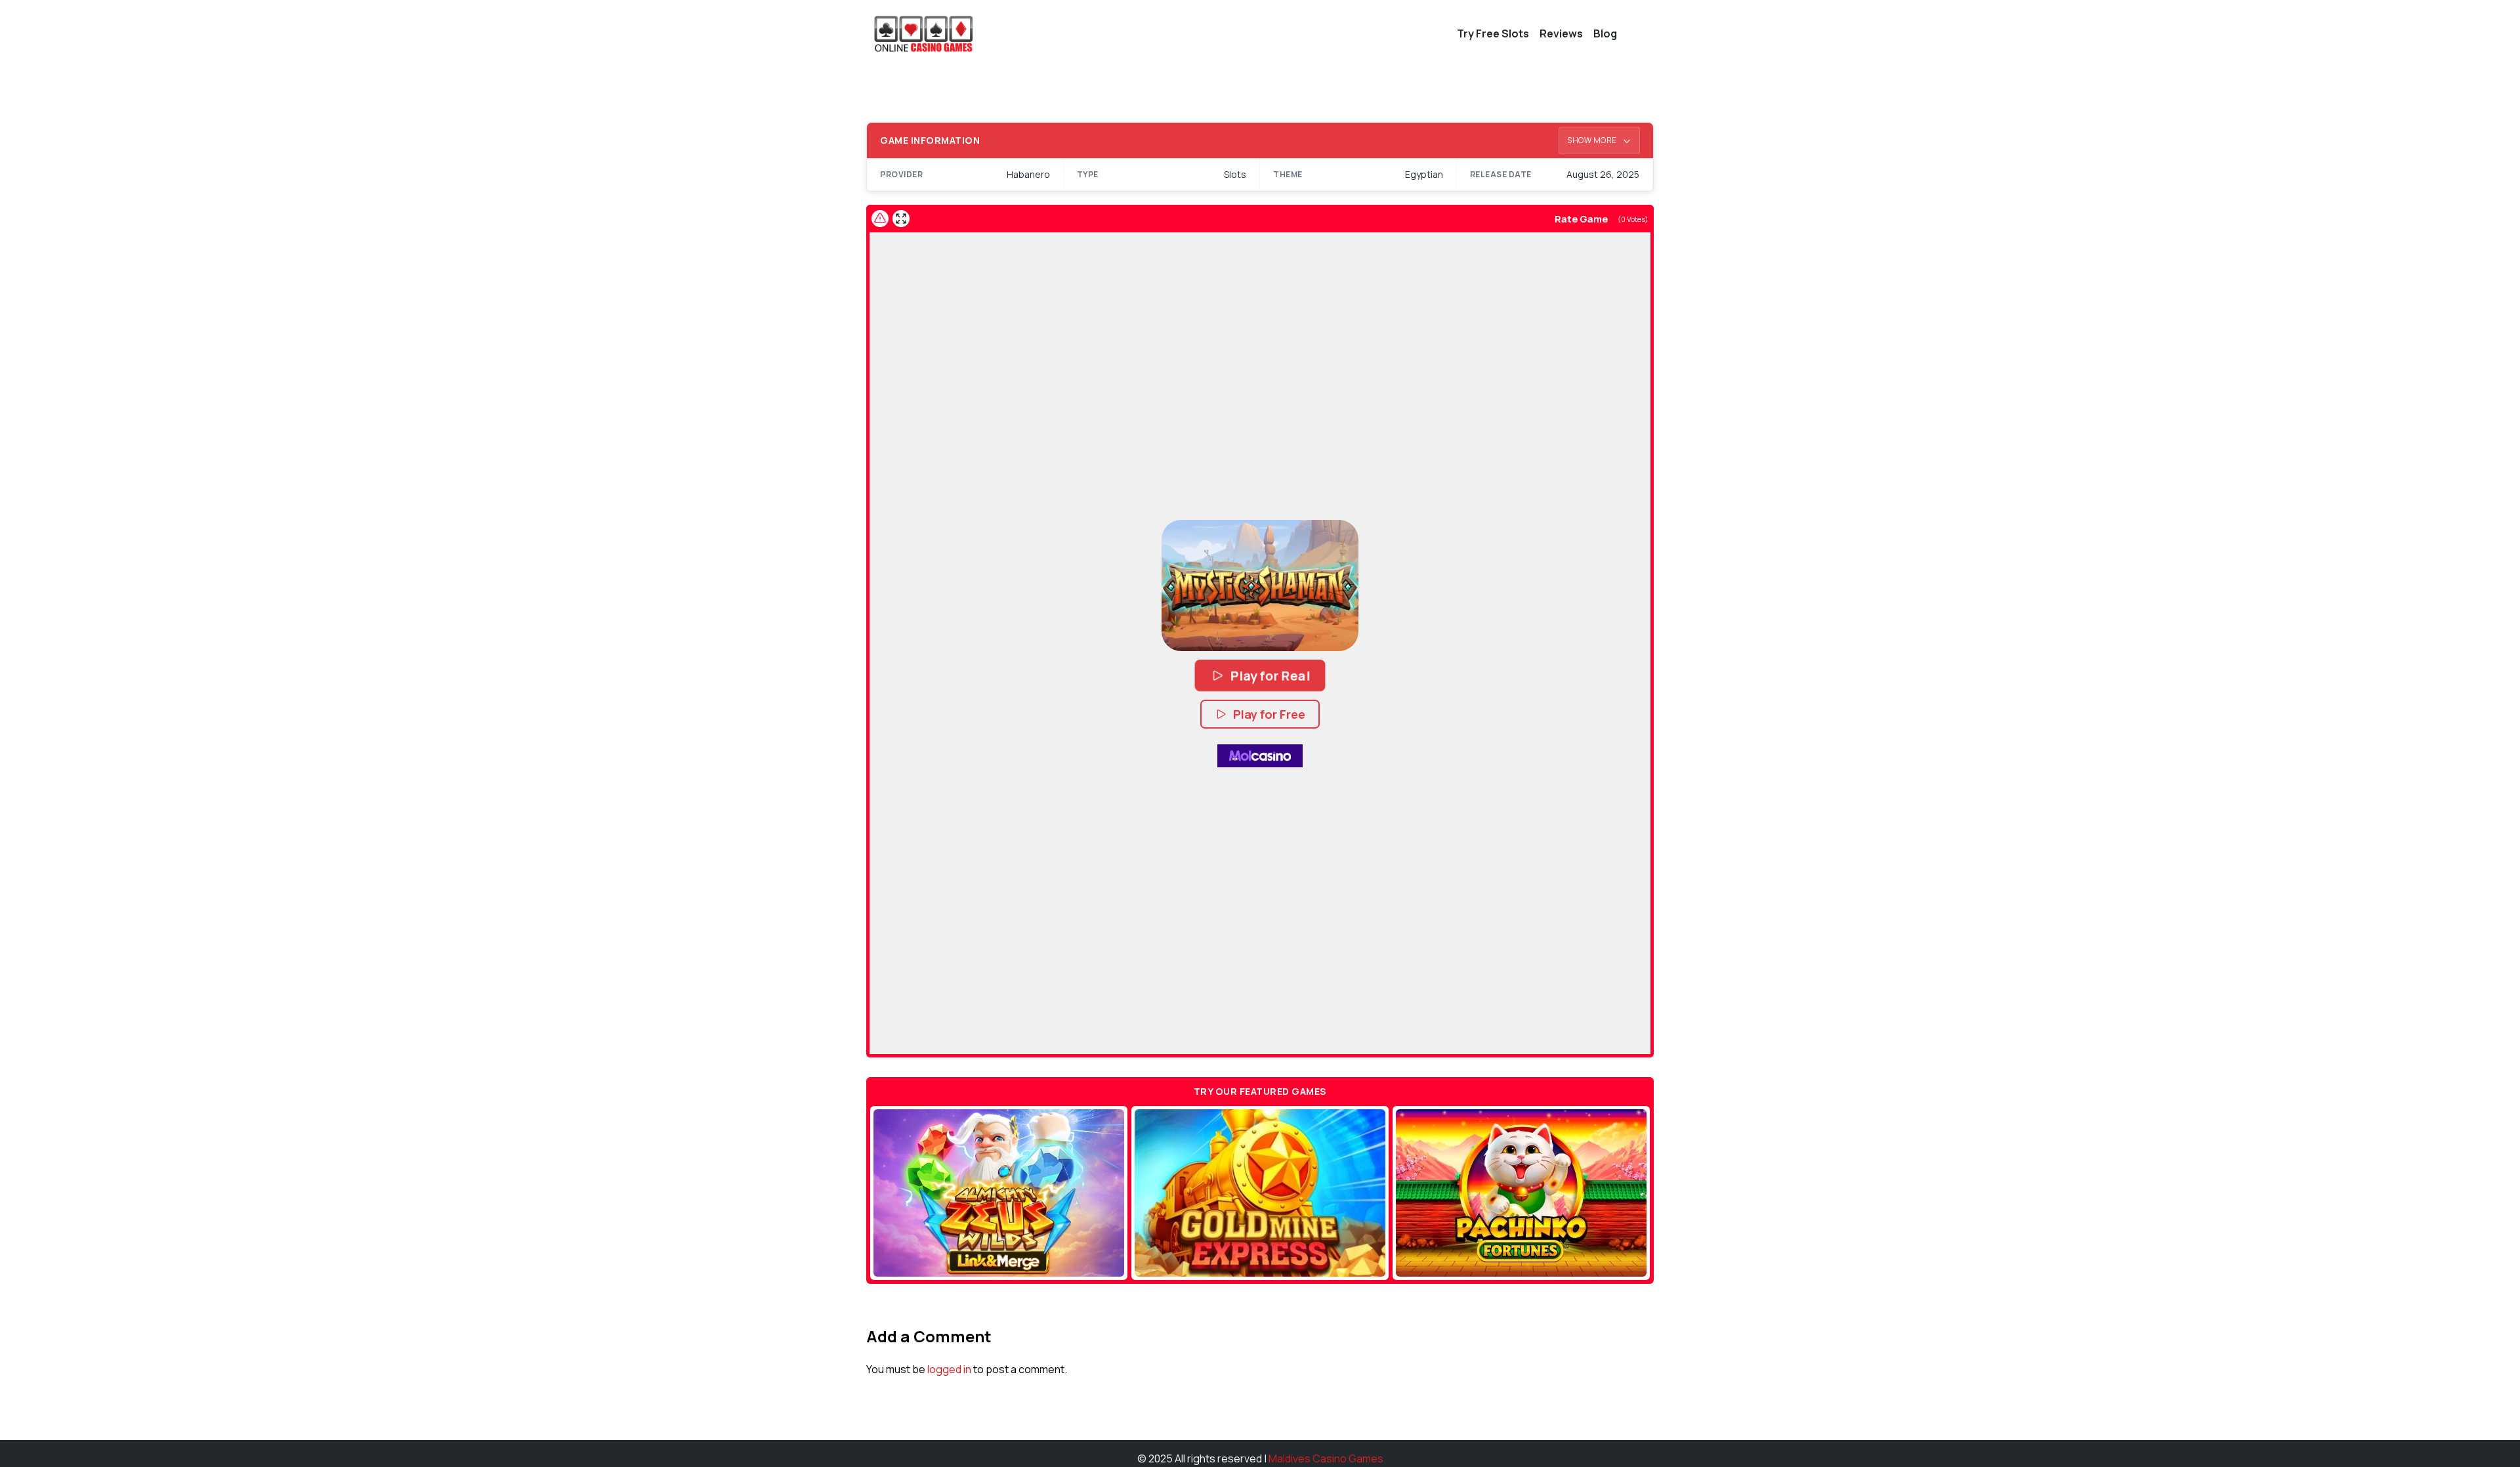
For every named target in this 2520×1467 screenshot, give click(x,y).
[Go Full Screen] (901, 219)
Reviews (1561, 33)
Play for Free (1269, 714)
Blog (1605, 33)
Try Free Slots (1493, 33)
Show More (1593, 140)
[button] (1260, 585)
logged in (949, 1369)
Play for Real (1270, 675)
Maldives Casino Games (1326, 1458)
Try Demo (999, 1193)
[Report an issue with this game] (880, 219)
